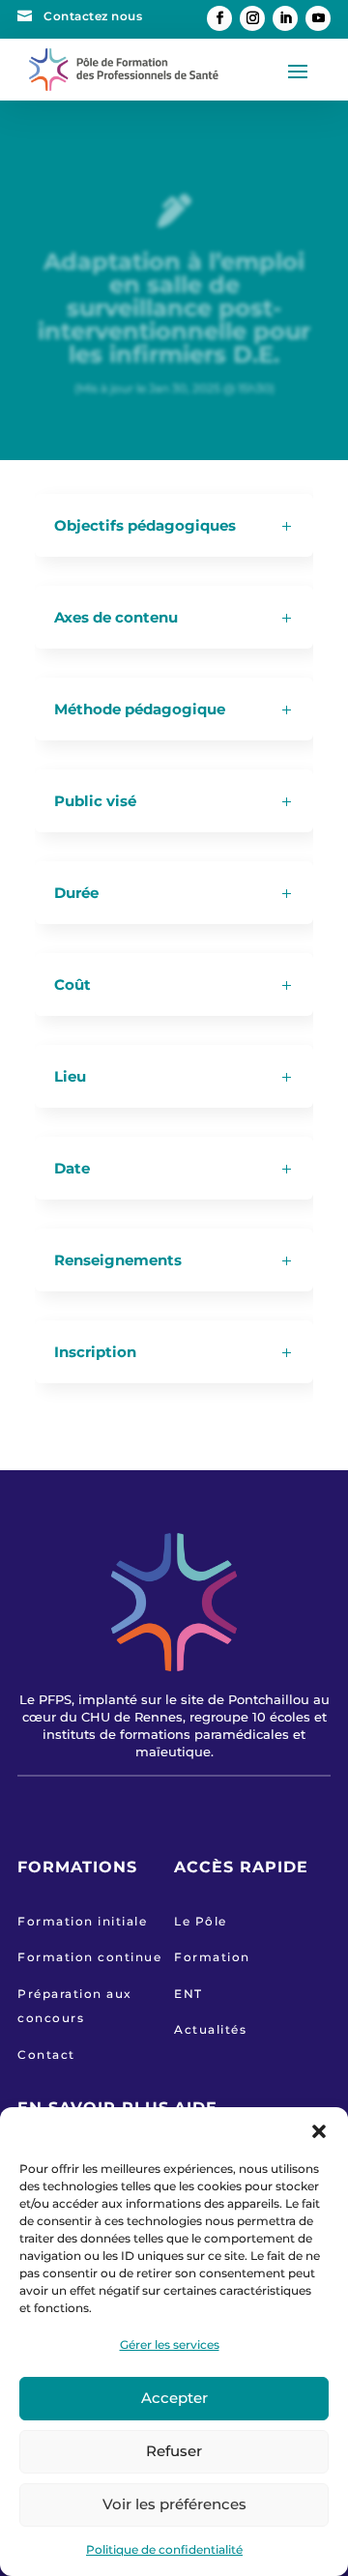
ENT (188, 1994)
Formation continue (89, 1957)
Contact (46, 2055)
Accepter (174, 2398)
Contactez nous (93, 16)
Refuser (174, 2451)
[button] (319, 2131)
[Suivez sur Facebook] (219, 18)
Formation (212, 1957)
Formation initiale (82, 1921)
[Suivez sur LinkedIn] (285, 18)
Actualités (210, 2029)
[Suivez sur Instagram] (252, 18)
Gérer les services (170, 2344)
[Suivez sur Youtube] (318, 18)
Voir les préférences (174, 2504)
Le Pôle (201, 1921)
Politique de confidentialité (164, 2549)
